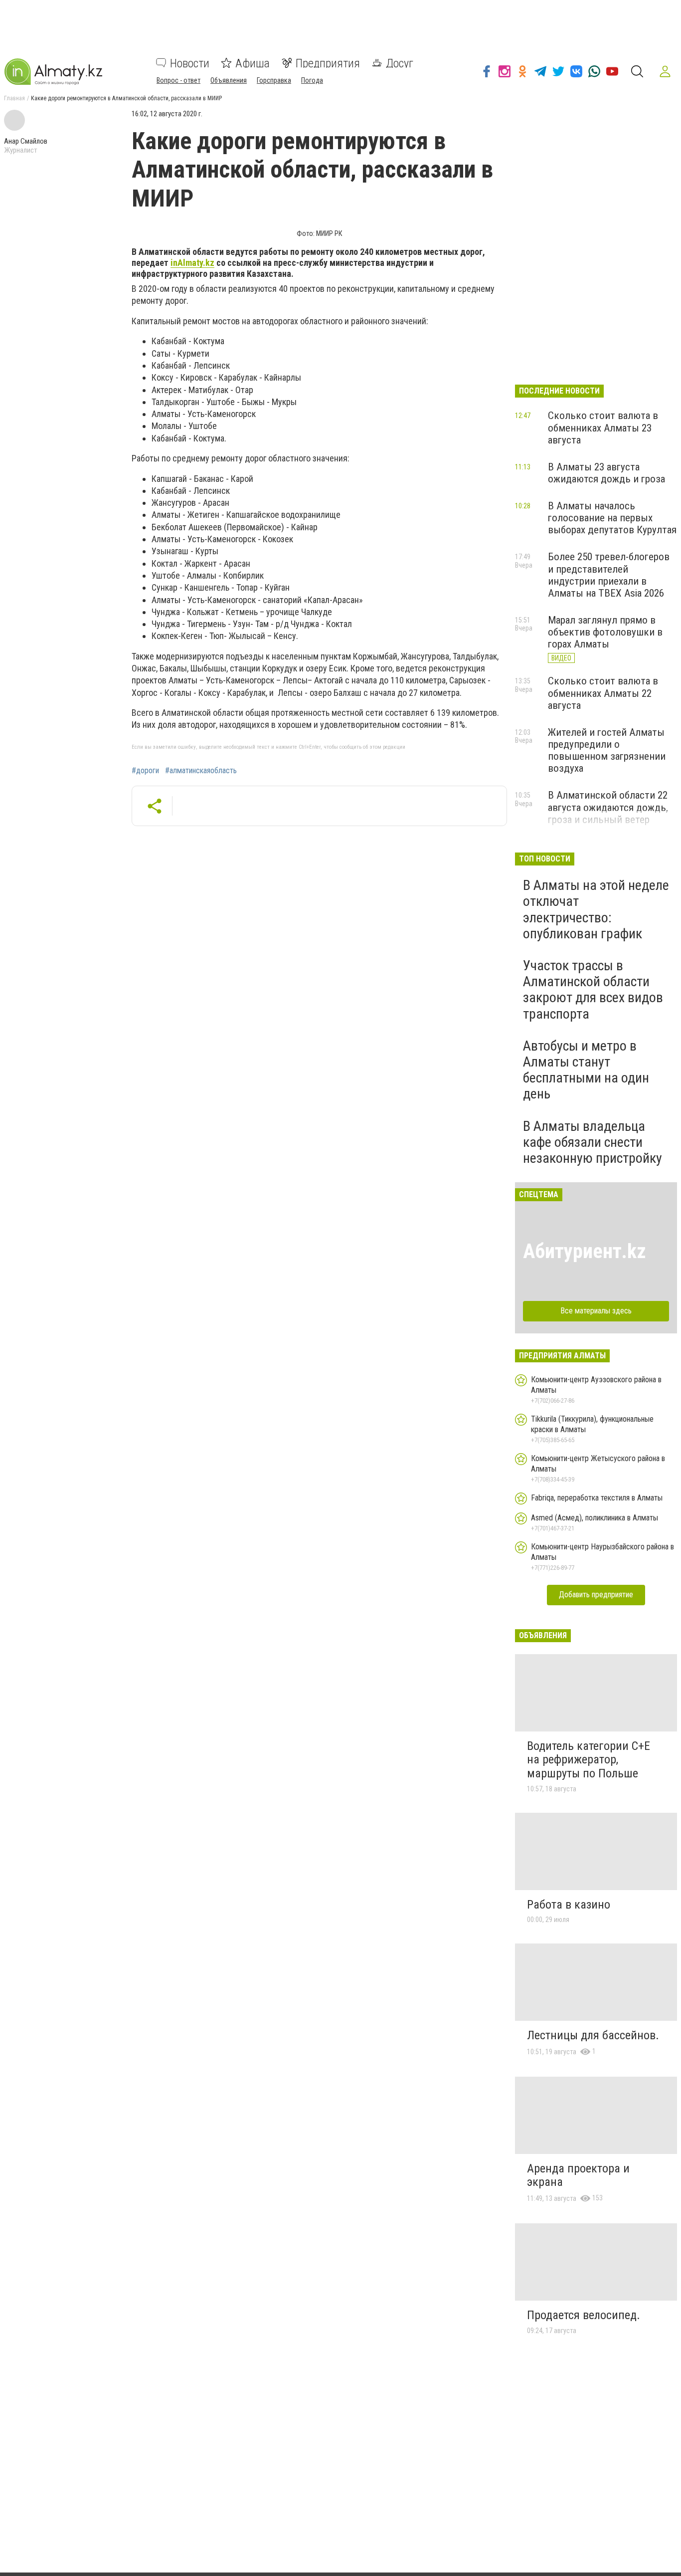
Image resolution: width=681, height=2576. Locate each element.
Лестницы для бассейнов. (593, 2035)
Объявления (229, 80)
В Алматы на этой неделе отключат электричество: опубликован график (596, 909)
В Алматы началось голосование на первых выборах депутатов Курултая (612, 518)
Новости (190, 63)
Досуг (400, 63)
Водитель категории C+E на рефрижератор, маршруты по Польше (589, 1760)
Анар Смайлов (26, 141)
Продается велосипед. (584, 2315)
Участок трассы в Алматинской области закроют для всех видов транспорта (593, 990)
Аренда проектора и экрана (578, 2175)
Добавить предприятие (596, 1595)
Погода (312, 80)
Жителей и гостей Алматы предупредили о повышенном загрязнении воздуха (607, 750)
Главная (14, 98)
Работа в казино (569, 1905)
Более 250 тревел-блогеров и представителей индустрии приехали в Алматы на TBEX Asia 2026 (609, 575)
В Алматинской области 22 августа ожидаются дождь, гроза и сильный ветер (608, 807)
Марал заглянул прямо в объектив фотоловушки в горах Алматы (605, 632)
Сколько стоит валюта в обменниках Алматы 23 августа (603, 428)
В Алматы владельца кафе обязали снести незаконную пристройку (593, 1142)
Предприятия (328, 63)
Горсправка (274, 80)
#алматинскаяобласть (201, 771)
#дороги (145, 771)
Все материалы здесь (596, 1311)
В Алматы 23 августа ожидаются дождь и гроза (606, 473)
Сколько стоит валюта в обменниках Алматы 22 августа (603, 693)
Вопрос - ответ (178, 80)
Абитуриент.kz (585, 1251)
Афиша (253, 63)
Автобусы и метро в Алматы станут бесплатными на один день (586, 1070)
